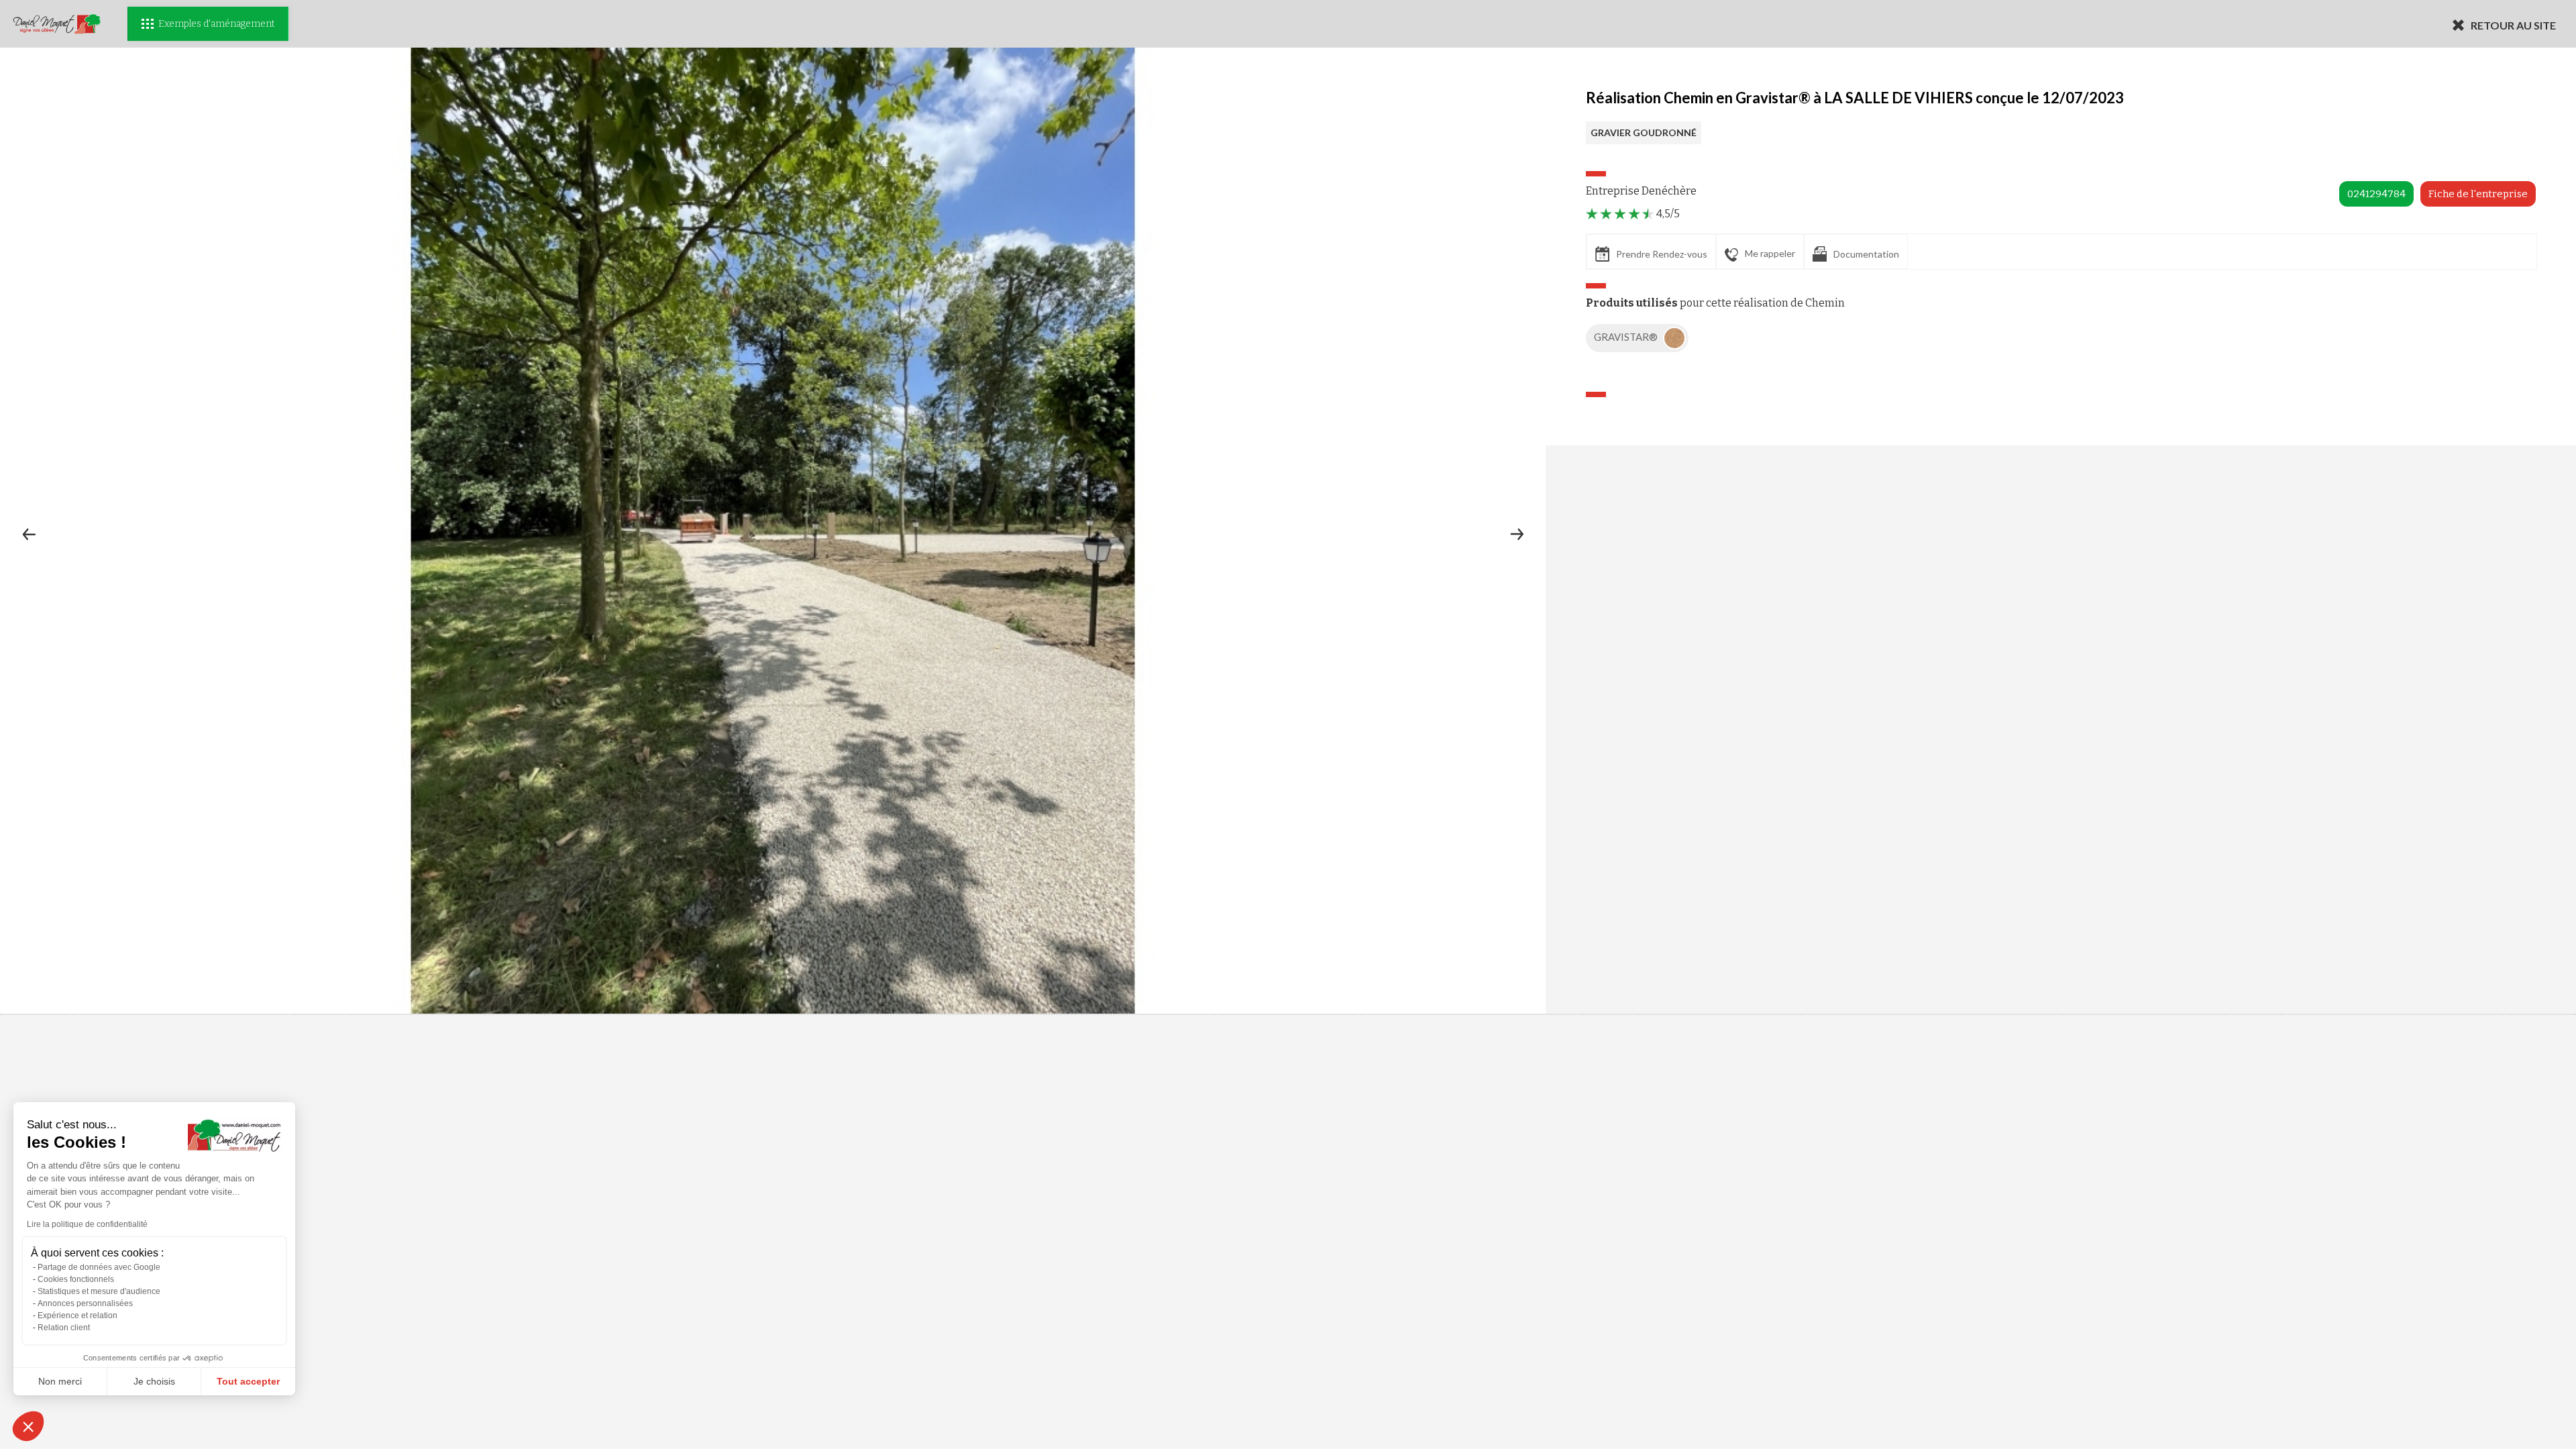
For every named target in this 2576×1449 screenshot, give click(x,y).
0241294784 (2376, 194)
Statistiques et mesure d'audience (99, 1291)
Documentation (1866, 254)
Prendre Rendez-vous (1662, 254)
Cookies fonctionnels (76, 1279)
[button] (28, 1426)
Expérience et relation (77, 1316)
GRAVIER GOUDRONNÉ (1644, 132)
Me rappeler (1770, 253)
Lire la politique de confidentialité (87, 1224)
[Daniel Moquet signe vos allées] (57, 24)
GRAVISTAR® (1627, 337)
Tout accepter (248, 1381)
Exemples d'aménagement (216, 24)
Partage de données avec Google (99, 1267)
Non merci (60, 1381)
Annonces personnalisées (85, 1303)
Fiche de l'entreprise (2478, 194)
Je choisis (154, 1381)
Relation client (64, 1328)
